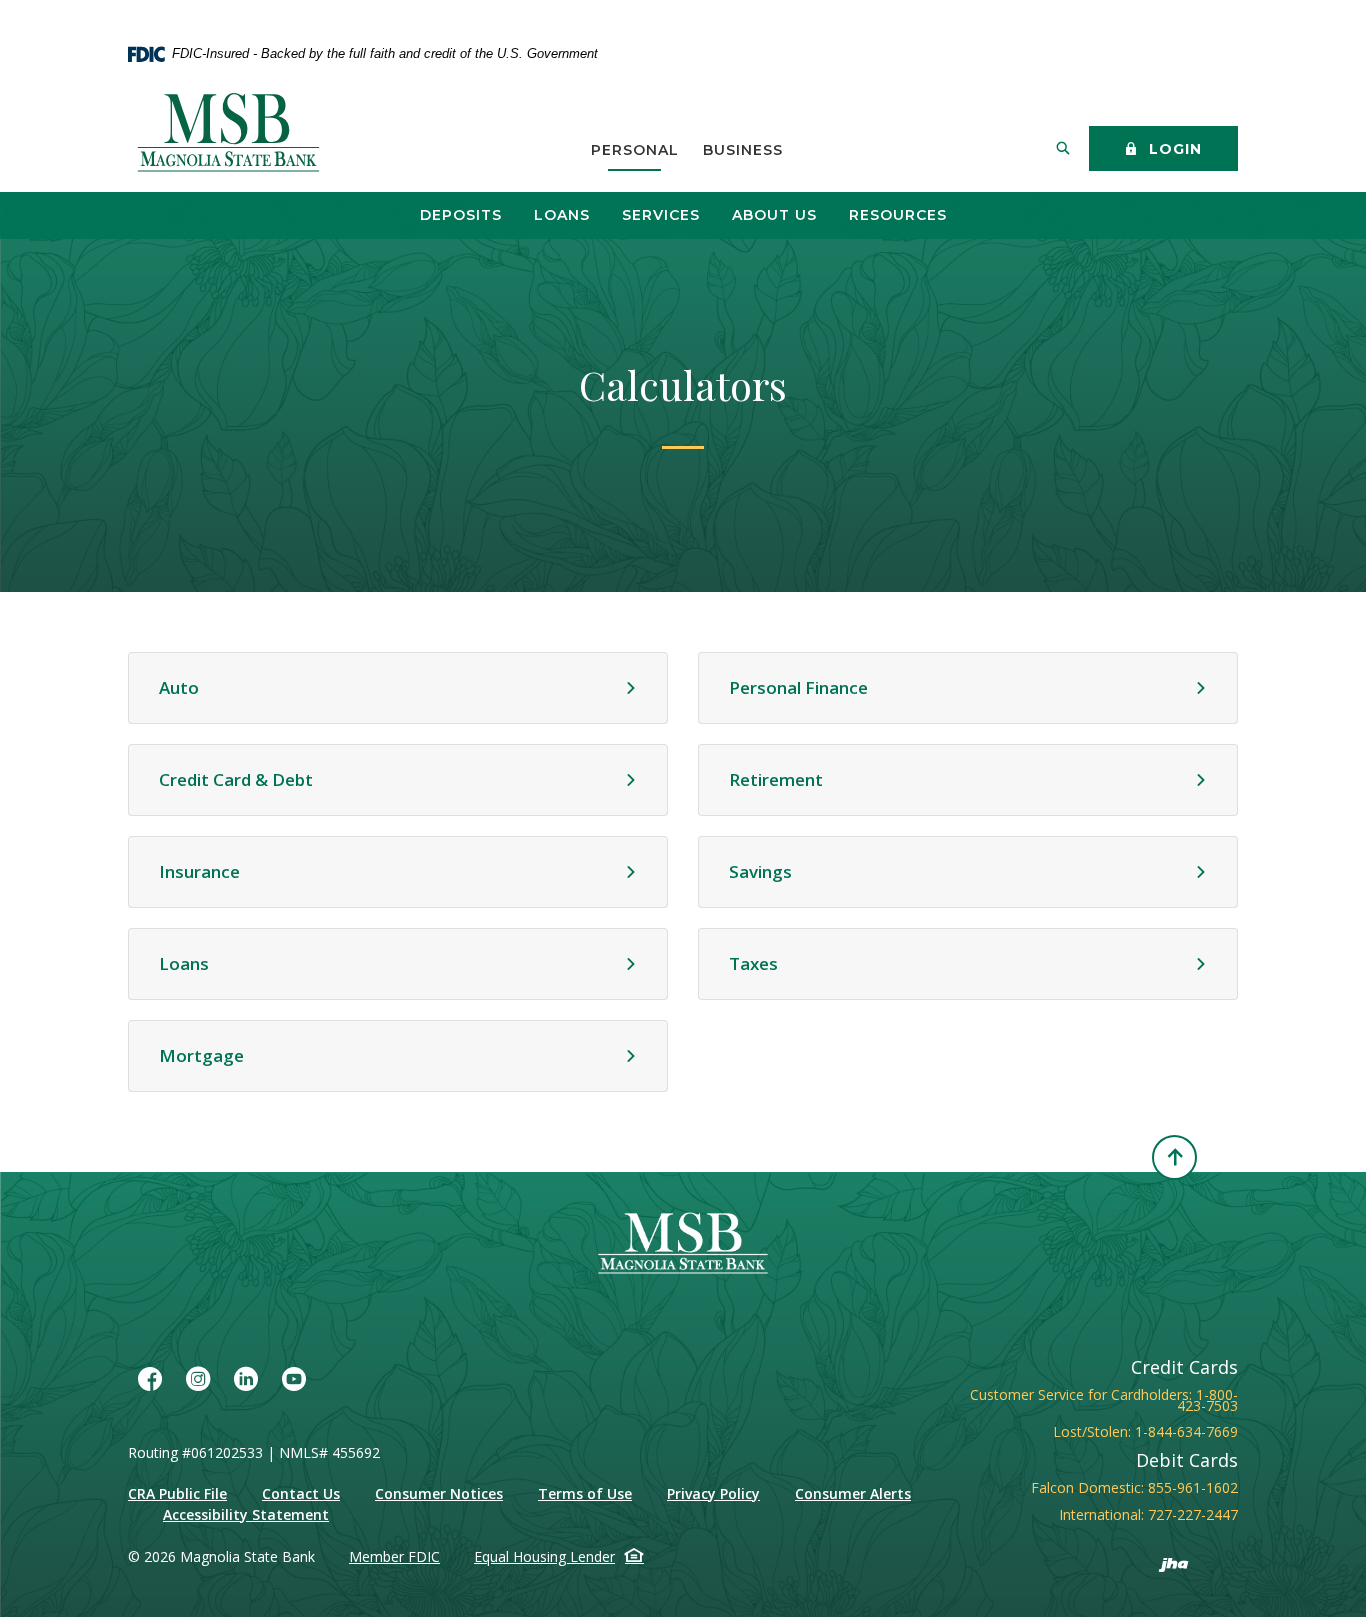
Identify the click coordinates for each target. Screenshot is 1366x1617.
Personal (635, 150)
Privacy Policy (713, 1493)
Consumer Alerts (853, 1493)
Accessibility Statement (246, 1514)
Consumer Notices (439, 1493)
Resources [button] (898, 215)
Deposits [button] (461, 215)
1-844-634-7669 (1186, 1431)
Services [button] (661, 215)
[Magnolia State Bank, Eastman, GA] (231, 134)
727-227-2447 (1193, 1514)
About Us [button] (774, 215)
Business (743, 150)
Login (1173, 149)
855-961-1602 (1193, 1487)
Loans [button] (562, 215)
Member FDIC (394, 1556)
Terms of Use (585, 1493)
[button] (398, 688)
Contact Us (301, 1493)
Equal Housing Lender (544, 1556)
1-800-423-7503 (1207, 1400)
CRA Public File (177, 1493)
